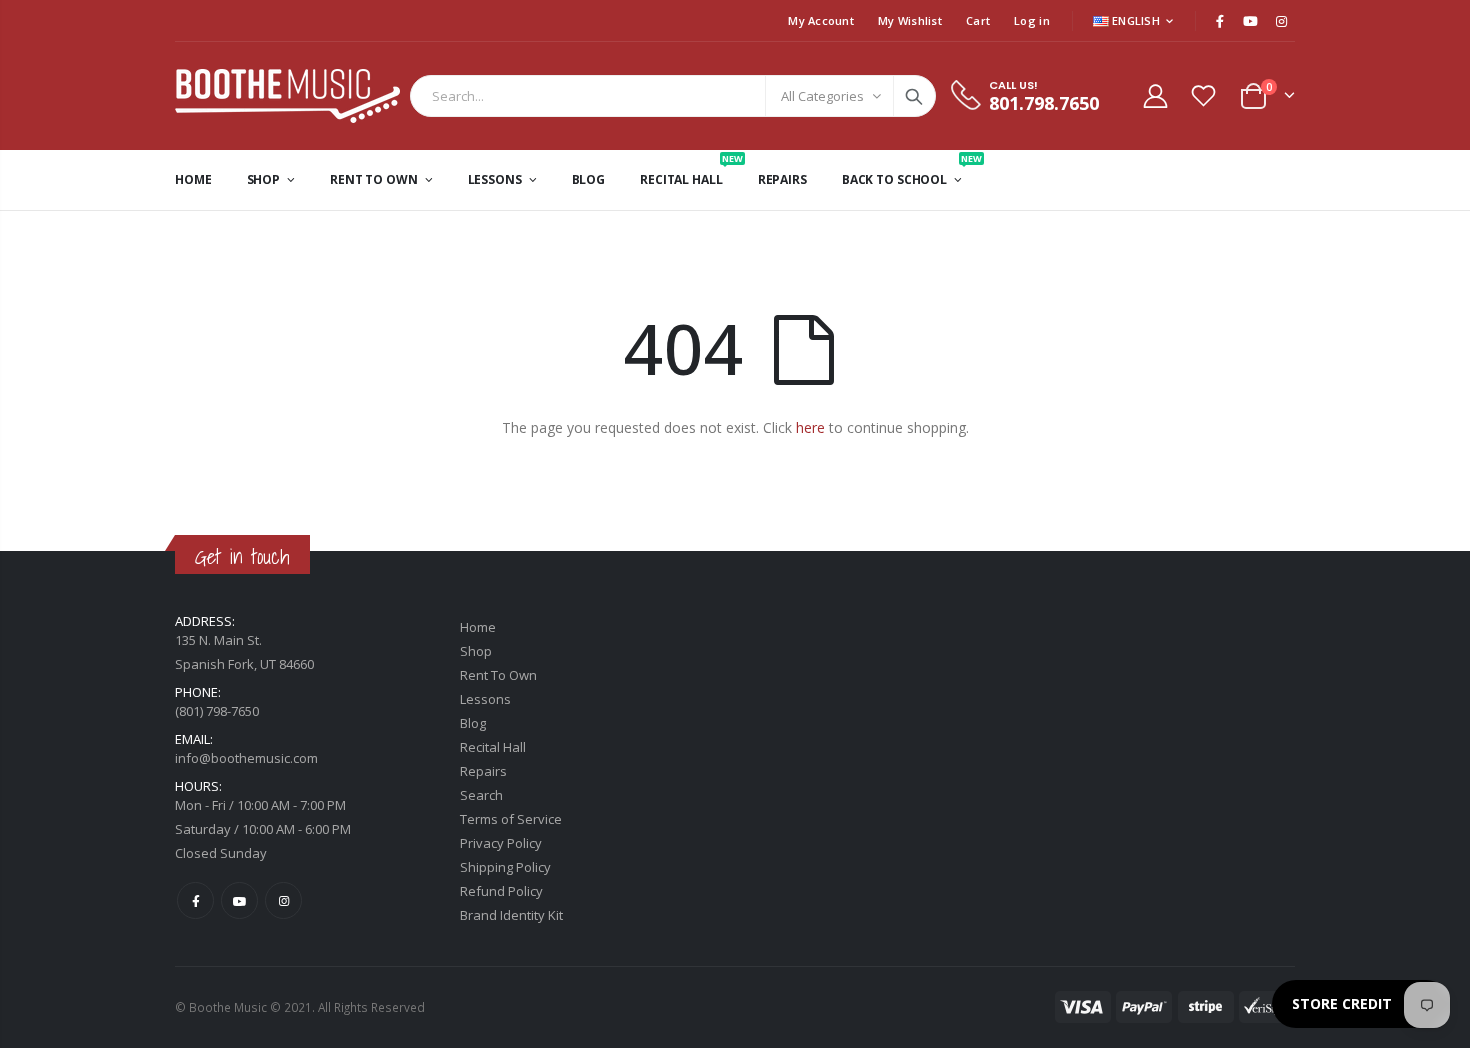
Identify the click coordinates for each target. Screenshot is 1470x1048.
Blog (473, 723)
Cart (978, 20)
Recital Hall (493, 747)
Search (914, 96)
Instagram (283, 900)
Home (478, 627)
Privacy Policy (501, 843)
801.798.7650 (1044, 103)
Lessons (485, 699)
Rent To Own (498, 675)
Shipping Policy (505, 867)
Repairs (483, 771)
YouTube (239, 900)
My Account (821, 20)
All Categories (822, 96)
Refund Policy (501, 891)
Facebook (195, 900)
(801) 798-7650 (217, 711)
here (810, 427)
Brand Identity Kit (511, 915)
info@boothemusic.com (246, 758)
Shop (476, 651)
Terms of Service (511, 819)
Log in (1032, 20)
